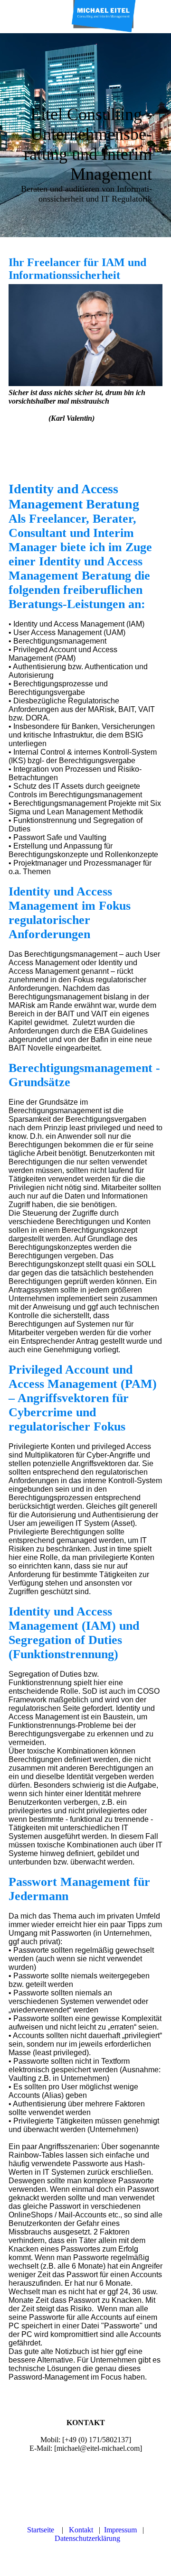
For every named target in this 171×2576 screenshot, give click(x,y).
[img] (104, 17)
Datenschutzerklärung (87, 2538)
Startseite (41, 2530)
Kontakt (81, 2530)
